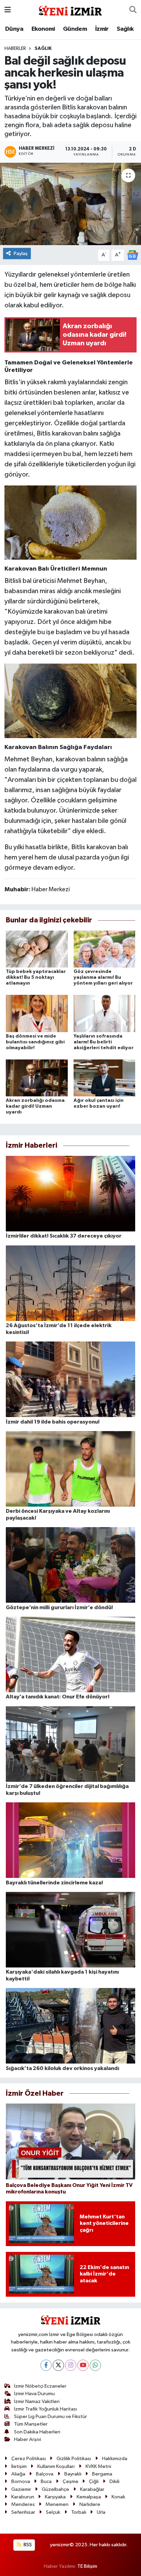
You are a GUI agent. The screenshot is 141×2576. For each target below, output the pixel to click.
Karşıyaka (55, 2497)
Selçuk (53, 2512)
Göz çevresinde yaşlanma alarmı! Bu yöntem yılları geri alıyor (103, 977)
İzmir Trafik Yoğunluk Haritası (46, 2409)
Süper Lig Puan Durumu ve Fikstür (50, 2417)
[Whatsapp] (95, 2365)
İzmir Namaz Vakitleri (37, 2401)
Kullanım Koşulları (56, 2466)
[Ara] (133, 10)
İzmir (102, 29)
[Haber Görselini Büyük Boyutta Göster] (71, 522)
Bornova (21, 2481)
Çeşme (70, 2481)
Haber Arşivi (28, 2439)
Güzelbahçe (55, 2489)
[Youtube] (83, 2365)
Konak (118, 2497)
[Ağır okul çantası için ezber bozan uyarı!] (105, 1078)
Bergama (102, 2474)
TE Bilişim (87, 2566)
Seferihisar (23, 2512)
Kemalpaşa (89, 2497)
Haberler (15, 49)
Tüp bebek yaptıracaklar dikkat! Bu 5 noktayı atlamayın (36, 977)
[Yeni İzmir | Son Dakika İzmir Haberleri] (70, 10)
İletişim (19, 2466)
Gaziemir (21, 2489)
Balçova (45, 2474)
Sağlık (125, 29)
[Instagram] (71, 2365)
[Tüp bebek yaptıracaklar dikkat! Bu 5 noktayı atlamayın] (37, 949)
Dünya (14, 29)
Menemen (57, 2504)
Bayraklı (73, 2474)
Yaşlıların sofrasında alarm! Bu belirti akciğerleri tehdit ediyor (104, 1042)
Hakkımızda (115, 2459)
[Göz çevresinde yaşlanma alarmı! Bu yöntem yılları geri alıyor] (105, 949)
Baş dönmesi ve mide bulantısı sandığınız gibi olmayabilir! (35, 1042)
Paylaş (21, 253)
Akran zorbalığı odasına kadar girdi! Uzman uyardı (35, 1106)
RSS (27, 2545)
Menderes (23, 2504)
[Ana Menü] (8, 10)
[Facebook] (46, 2365)
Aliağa (18, 2474)
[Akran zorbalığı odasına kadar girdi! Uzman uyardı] (37, 1078)
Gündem (75, 29)
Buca (46, 2481)
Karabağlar (92, 2489)
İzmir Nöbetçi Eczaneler (40, 2386)
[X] (58, 2365)
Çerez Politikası (29, 2459)
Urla (101, 2512)
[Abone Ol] (132, 255)
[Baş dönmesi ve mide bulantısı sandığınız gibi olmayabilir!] (37, 1013)
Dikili (114, 2481)
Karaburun (23, 2497)
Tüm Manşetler (31, 2424)
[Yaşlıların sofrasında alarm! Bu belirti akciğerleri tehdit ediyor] (105, 1013)
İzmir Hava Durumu (34, 2394)
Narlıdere (90, 2504)
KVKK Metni (98, 2466)
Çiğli (94, 2481)
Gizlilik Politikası (74, 2459)
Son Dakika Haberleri (37, 2432)
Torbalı (79, 2512)
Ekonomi (43, 29)
